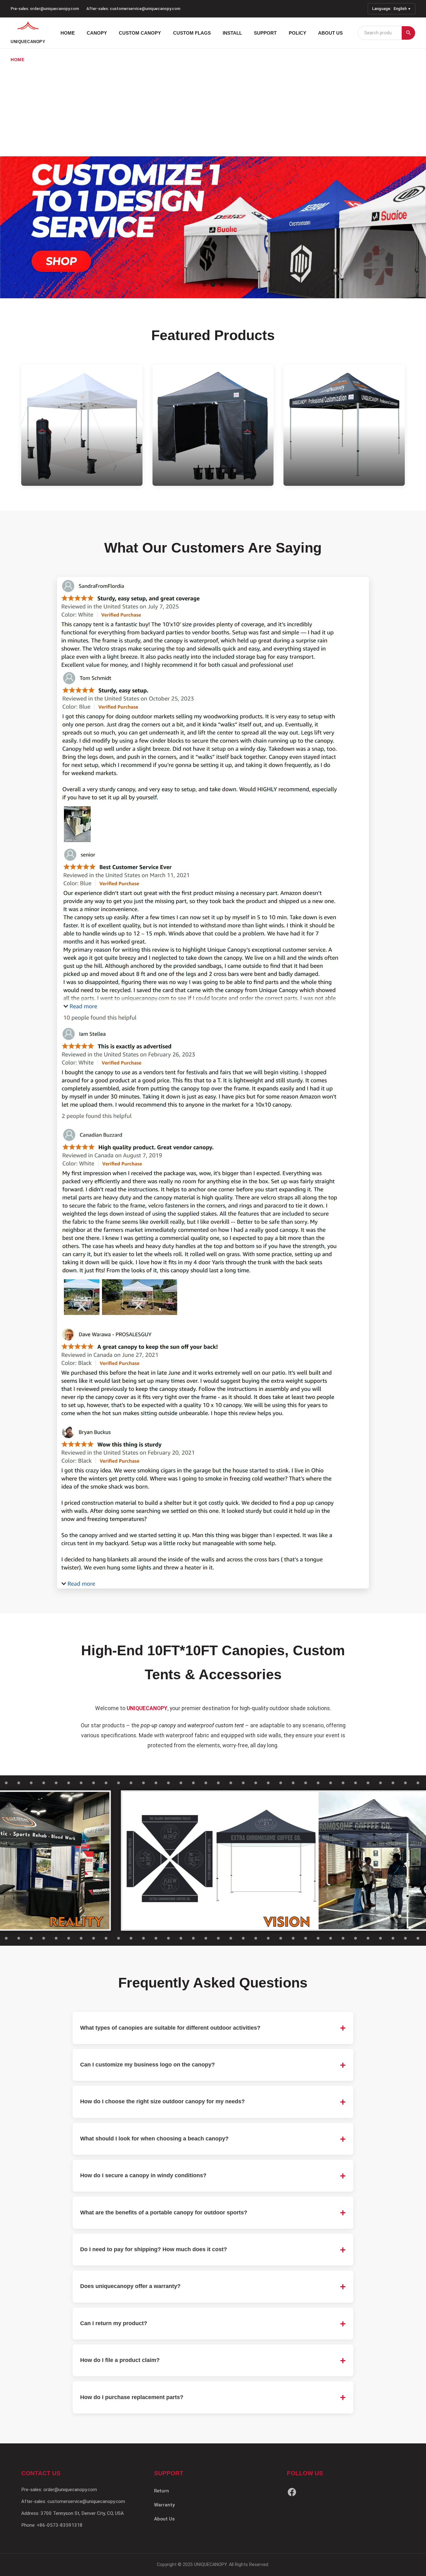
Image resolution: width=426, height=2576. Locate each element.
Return (162, 2491)
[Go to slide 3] (222, 285)
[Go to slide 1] (204, 285)
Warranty (164, 2505)
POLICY (298, 33)
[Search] (408, 33)
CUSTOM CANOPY (140, 33)
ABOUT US (330, 33)
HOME (68, 33)
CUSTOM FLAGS (192, 33)
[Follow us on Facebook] (292, 2493)
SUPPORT (265, 33)
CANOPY (97, 33)
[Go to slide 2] (213, 285)
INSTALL (232, 33)
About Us (164, 2519)
